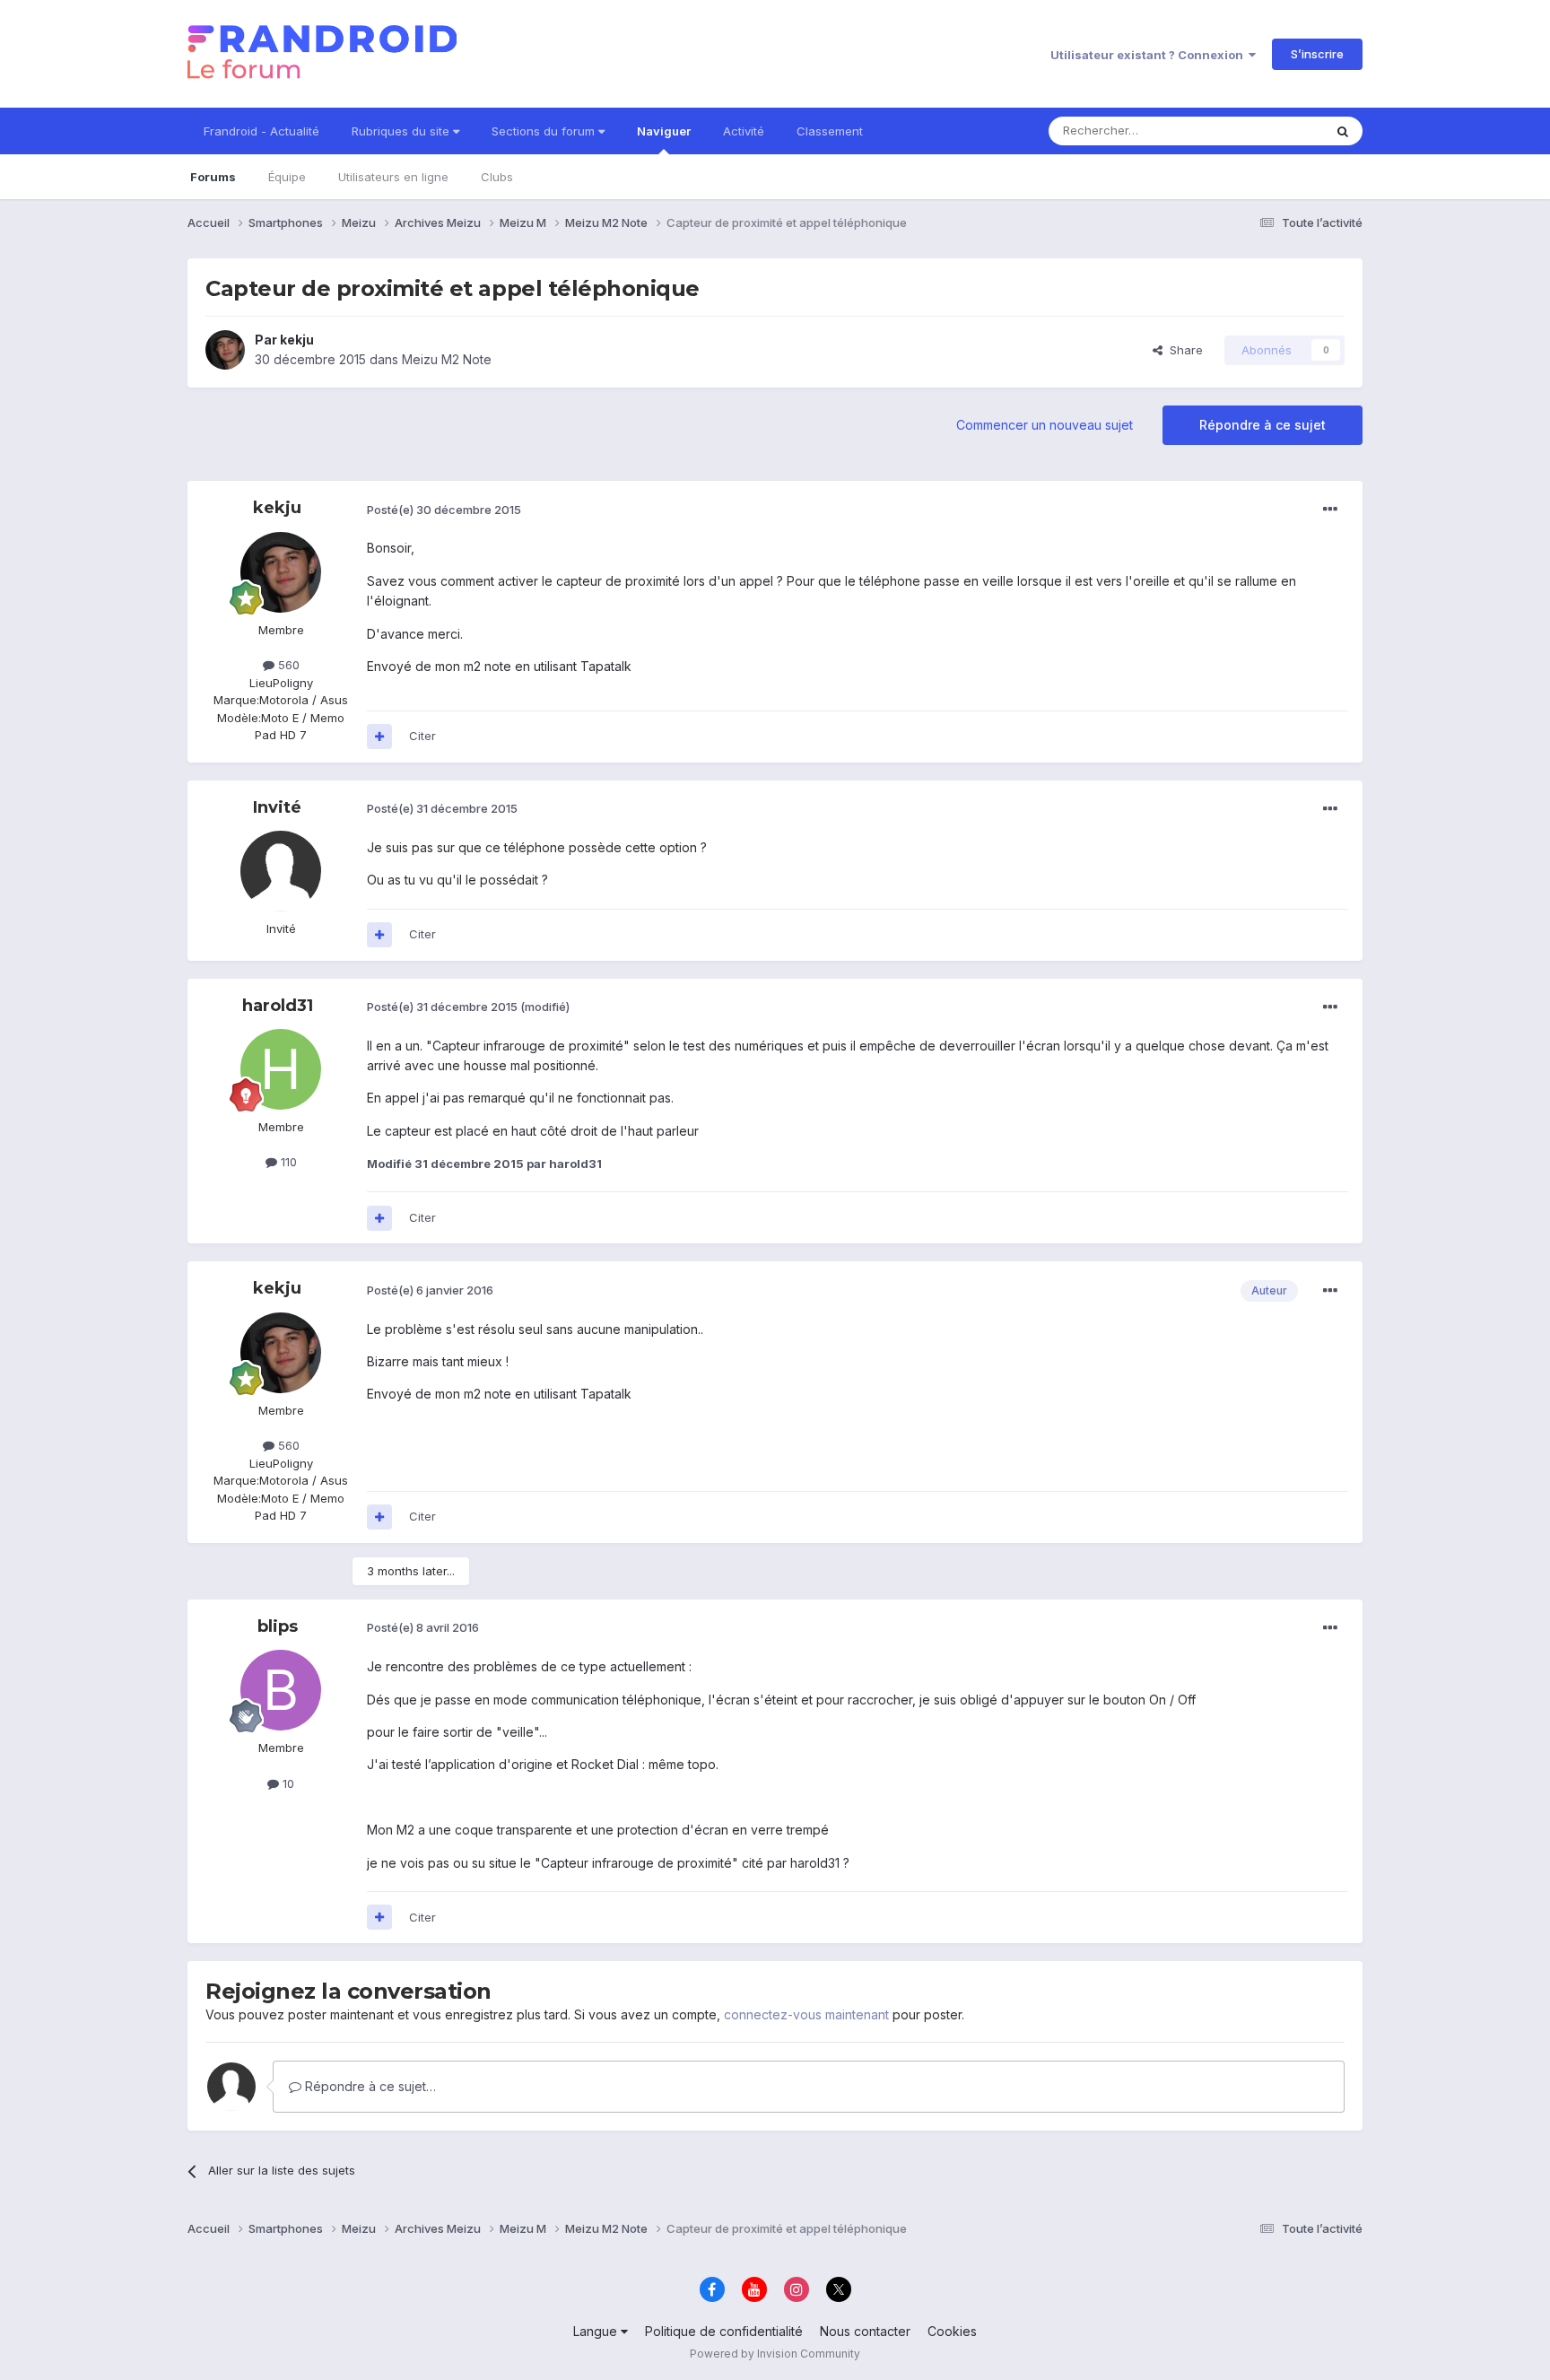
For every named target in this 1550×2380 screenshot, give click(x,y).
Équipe (287, 177)
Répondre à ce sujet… (369, 2086)
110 (287, 1162)
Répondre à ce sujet (1263, 425)
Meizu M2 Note (447, 359)
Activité (744, 131)
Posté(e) (444, 510)
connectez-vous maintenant (806, 2014)
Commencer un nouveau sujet (1045, 425)
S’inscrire (1317, 54)
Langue (597, 2331)
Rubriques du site (402, 131)
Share (1183, 350)
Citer (422, 736)
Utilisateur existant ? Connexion (1149, 55)
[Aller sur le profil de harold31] (281, 1069)
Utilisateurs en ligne (393, 177)
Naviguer (664, 131)
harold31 (278, 1006)
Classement (830, 131)
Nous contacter (865, 2331)
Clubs (497, 177)
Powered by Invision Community (775, 2354)
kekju (297, 340)
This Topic (1271, 131)
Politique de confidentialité (724, 2331)
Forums (213, 177)
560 (287, 665)
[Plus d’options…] (1330, 510)
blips (278, 1626)
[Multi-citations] (379, 737)
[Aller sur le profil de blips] (281, 1690)
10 (287, 1783)
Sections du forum (545, 131)
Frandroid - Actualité (261, 131)
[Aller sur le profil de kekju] (225, 350)
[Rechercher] (1343, 131)
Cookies (952, 2331)
